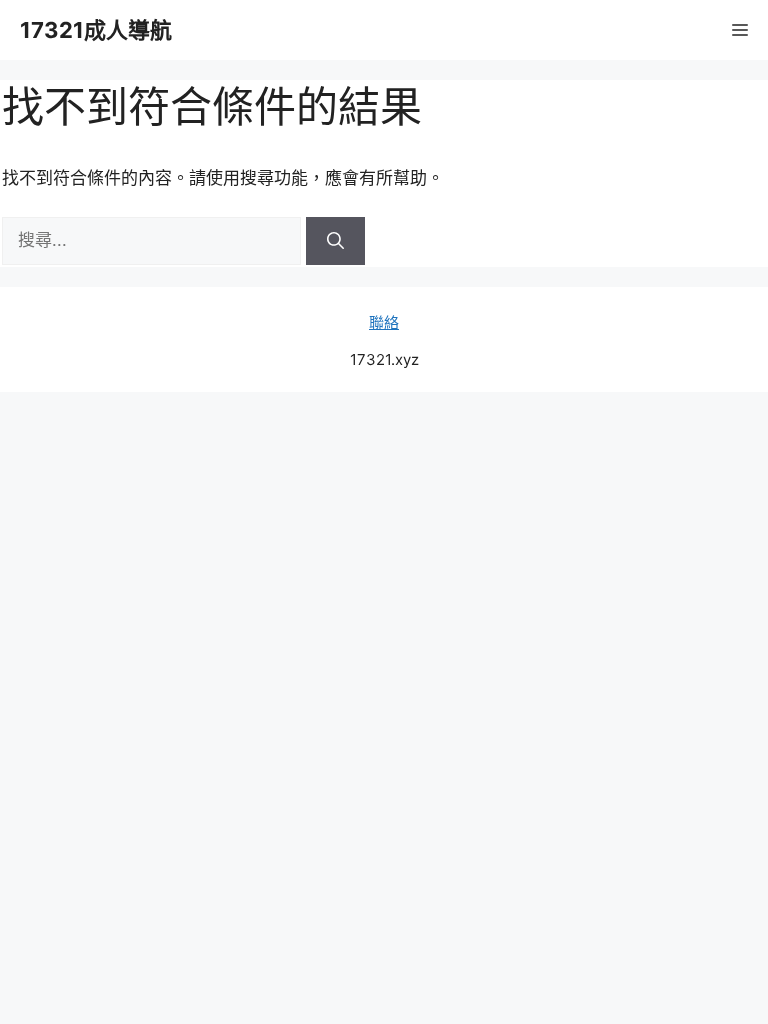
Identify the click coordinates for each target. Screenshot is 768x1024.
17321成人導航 (96, 30)
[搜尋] (335, 241)
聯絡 (384, 322)
